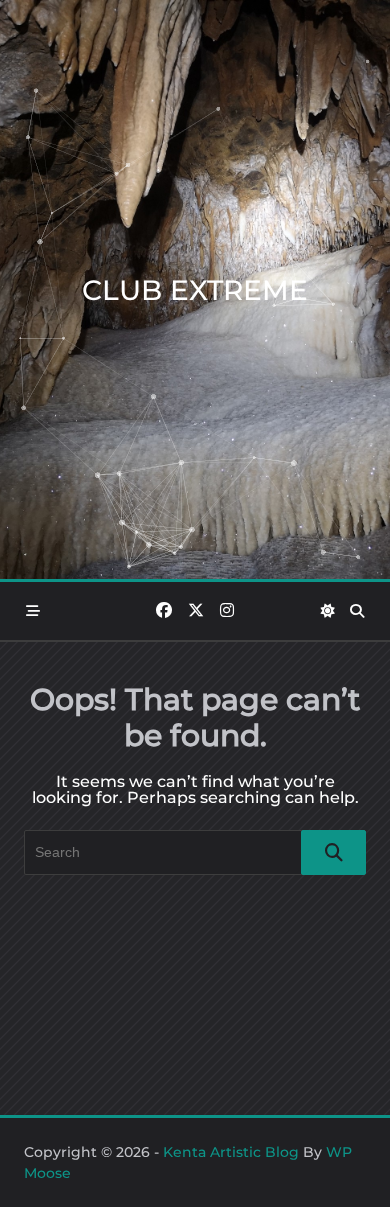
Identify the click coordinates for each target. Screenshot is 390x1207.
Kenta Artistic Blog (231, 1152)
